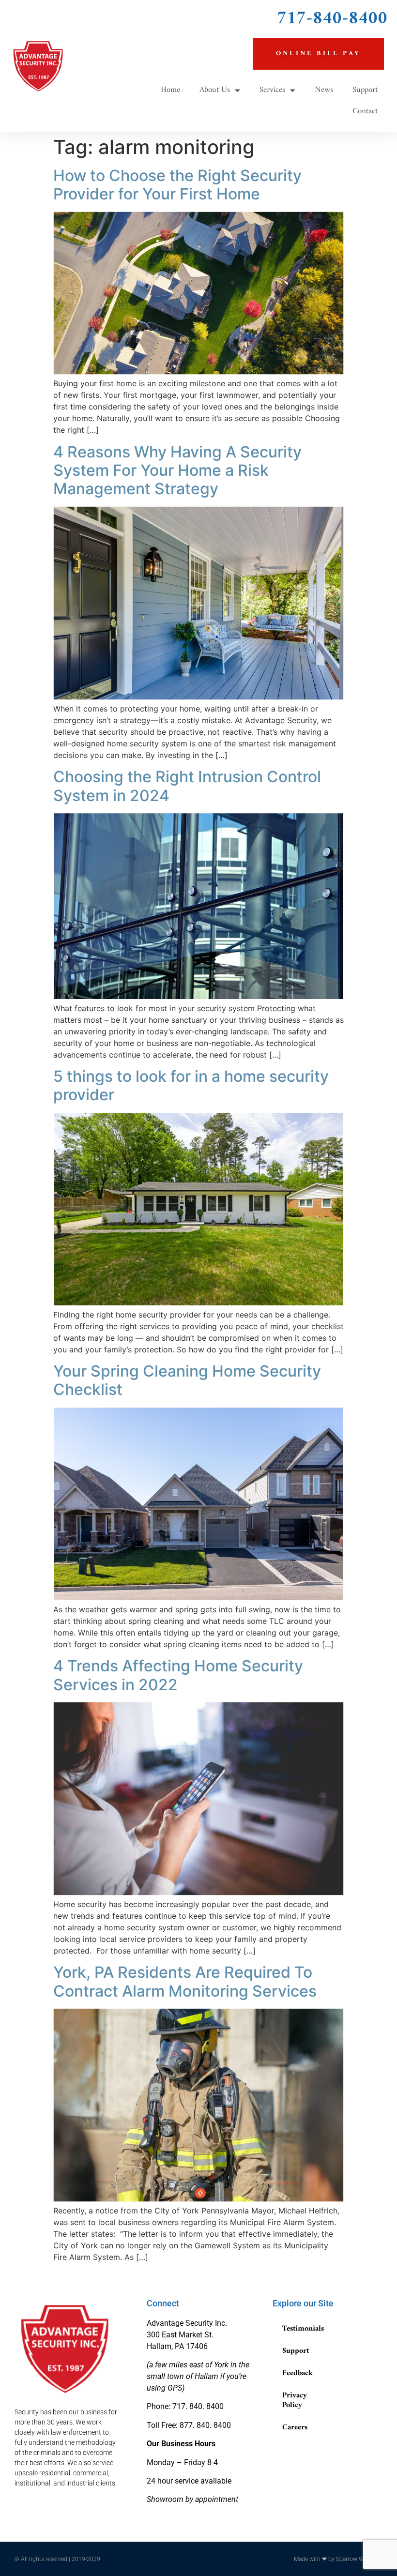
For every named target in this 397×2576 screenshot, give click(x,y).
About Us (215, 90)
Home (170, 90)
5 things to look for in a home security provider (191, 1085)
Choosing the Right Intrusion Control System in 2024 (187, 786)
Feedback (298, 2373)
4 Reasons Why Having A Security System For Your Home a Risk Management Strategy (177, 470)
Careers (295, 2427)
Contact (365, 111)
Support (365, 90)
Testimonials (303, 2329)
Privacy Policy (295, 2400)
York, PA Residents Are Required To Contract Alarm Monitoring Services (185, 1981)
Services (272, 90)
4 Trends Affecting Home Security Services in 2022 (178, 1675)
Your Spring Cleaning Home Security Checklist (187, 1380)
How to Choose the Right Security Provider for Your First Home (177, 185)
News (324, 90)
